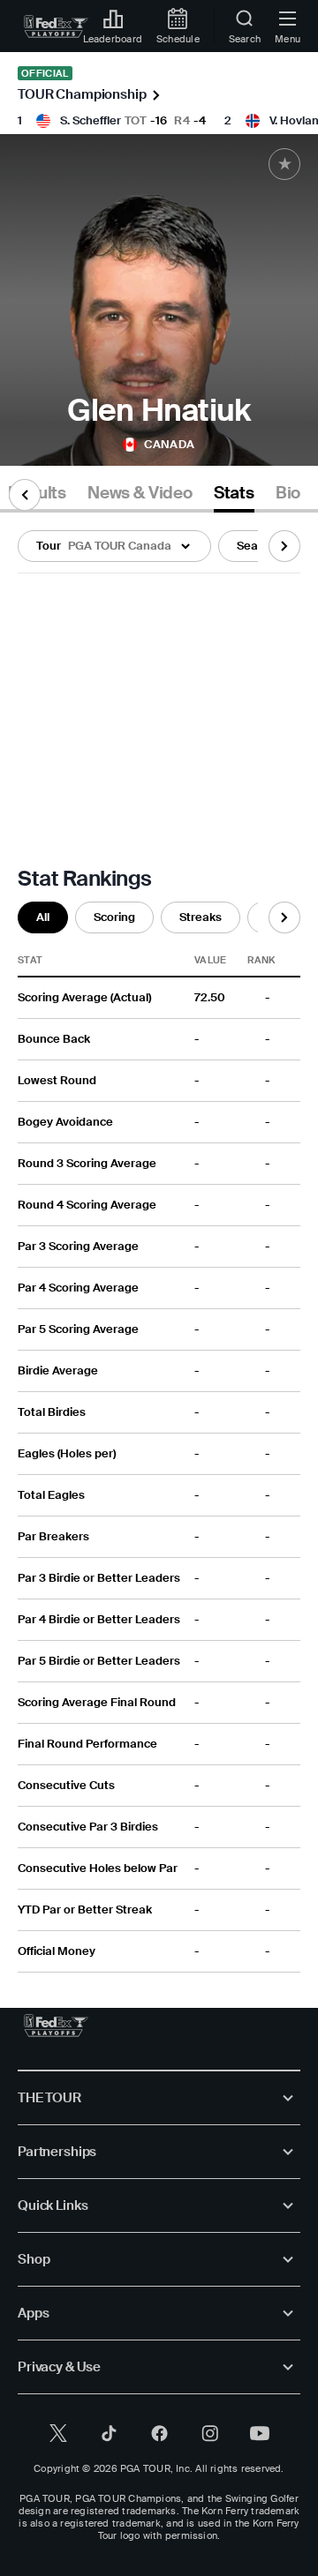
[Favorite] (284, 164)
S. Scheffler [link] (91, 120)
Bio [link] (288, 493)
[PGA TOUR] (56, 2026)
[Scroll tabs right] (284, 546)
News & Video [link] (140, 493)
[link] (56, 26)
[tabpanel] (159, 1243)
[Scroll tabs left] (25, 495)
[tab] (140, 496)
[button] (114, 546)
